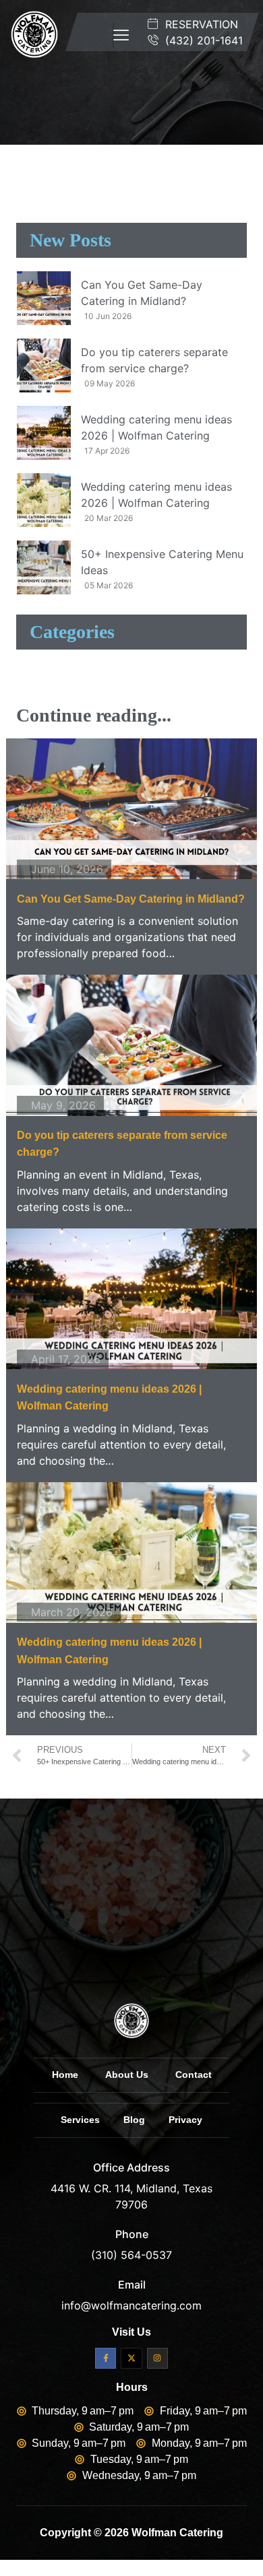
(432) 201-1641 (202, 40)
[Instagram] (157, 2358)
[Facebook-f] (106, 2358)
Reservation (200, 24)
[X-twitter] (131, 2358)
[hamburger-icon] (113, 36)
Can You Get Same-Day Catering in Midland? (131, 899)
